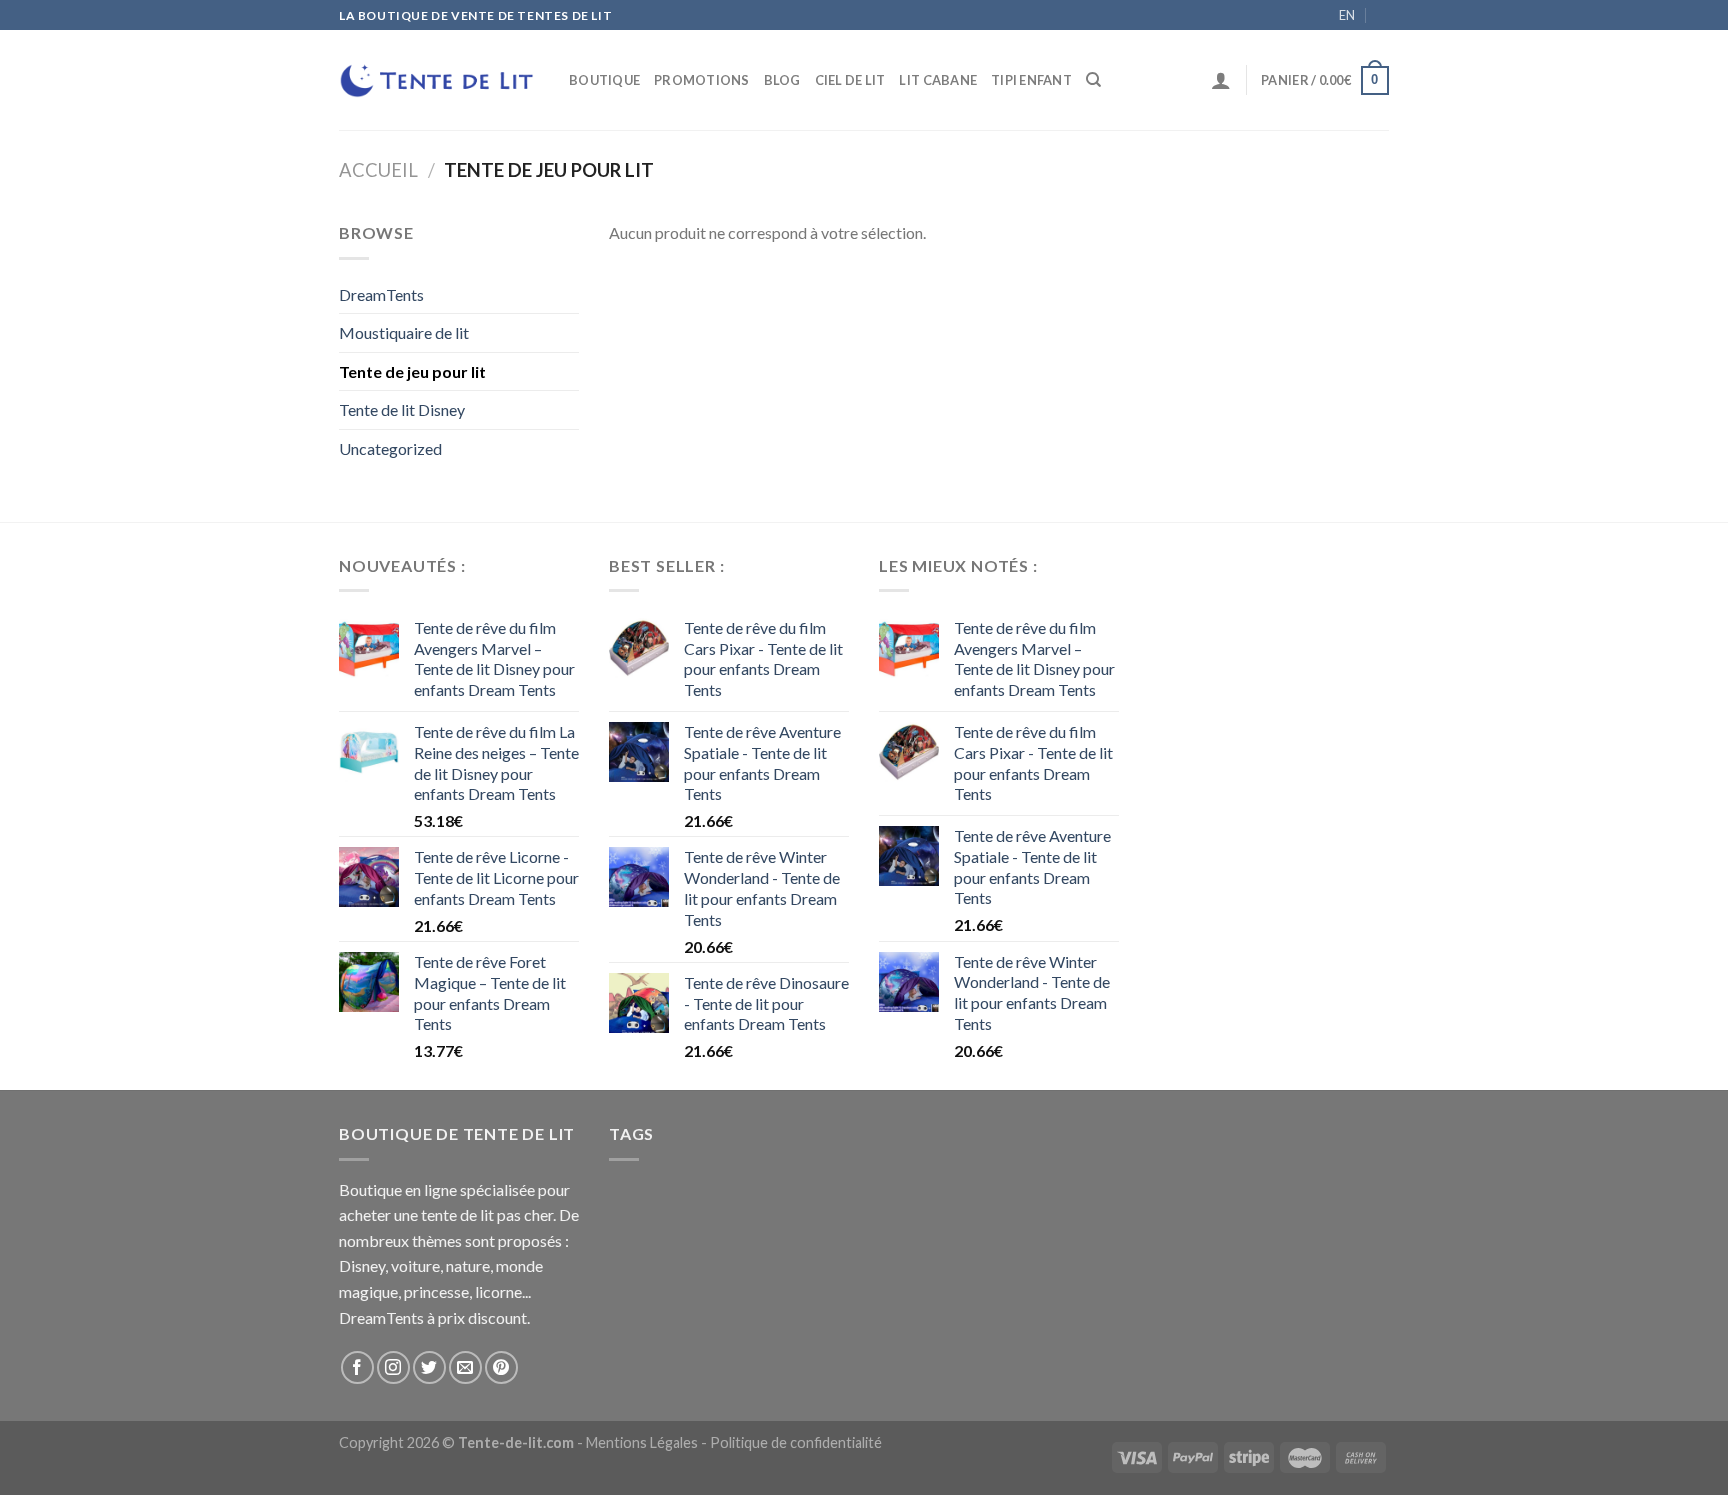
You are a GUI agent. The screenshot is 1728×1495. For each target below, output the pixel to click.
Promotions (702, 80)
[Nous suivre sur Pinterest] (501, 1367)
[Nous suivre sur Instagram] (393, 1367)
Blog (782, 80)
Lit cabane (938, 80)
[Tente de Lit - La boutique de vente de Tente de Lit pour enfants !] (439, 80)
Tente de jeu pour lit (412, 371)
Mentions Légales (642, 1442)
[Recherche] (1093, 80)
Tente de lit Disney (402, 409)
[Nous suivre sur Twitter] (429, 1367)
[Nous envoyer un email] (465, 1367)
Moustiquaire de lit (404, 332)
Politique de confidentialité (796, 1442)
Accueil (378, 170)
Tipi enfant (1031, 80)
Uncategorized (390, 448)
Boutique (604, 80)
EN (1347, 15)
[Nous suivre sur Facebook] (357, 1367)
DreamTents (381, 294)
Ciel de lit (850, 80)
